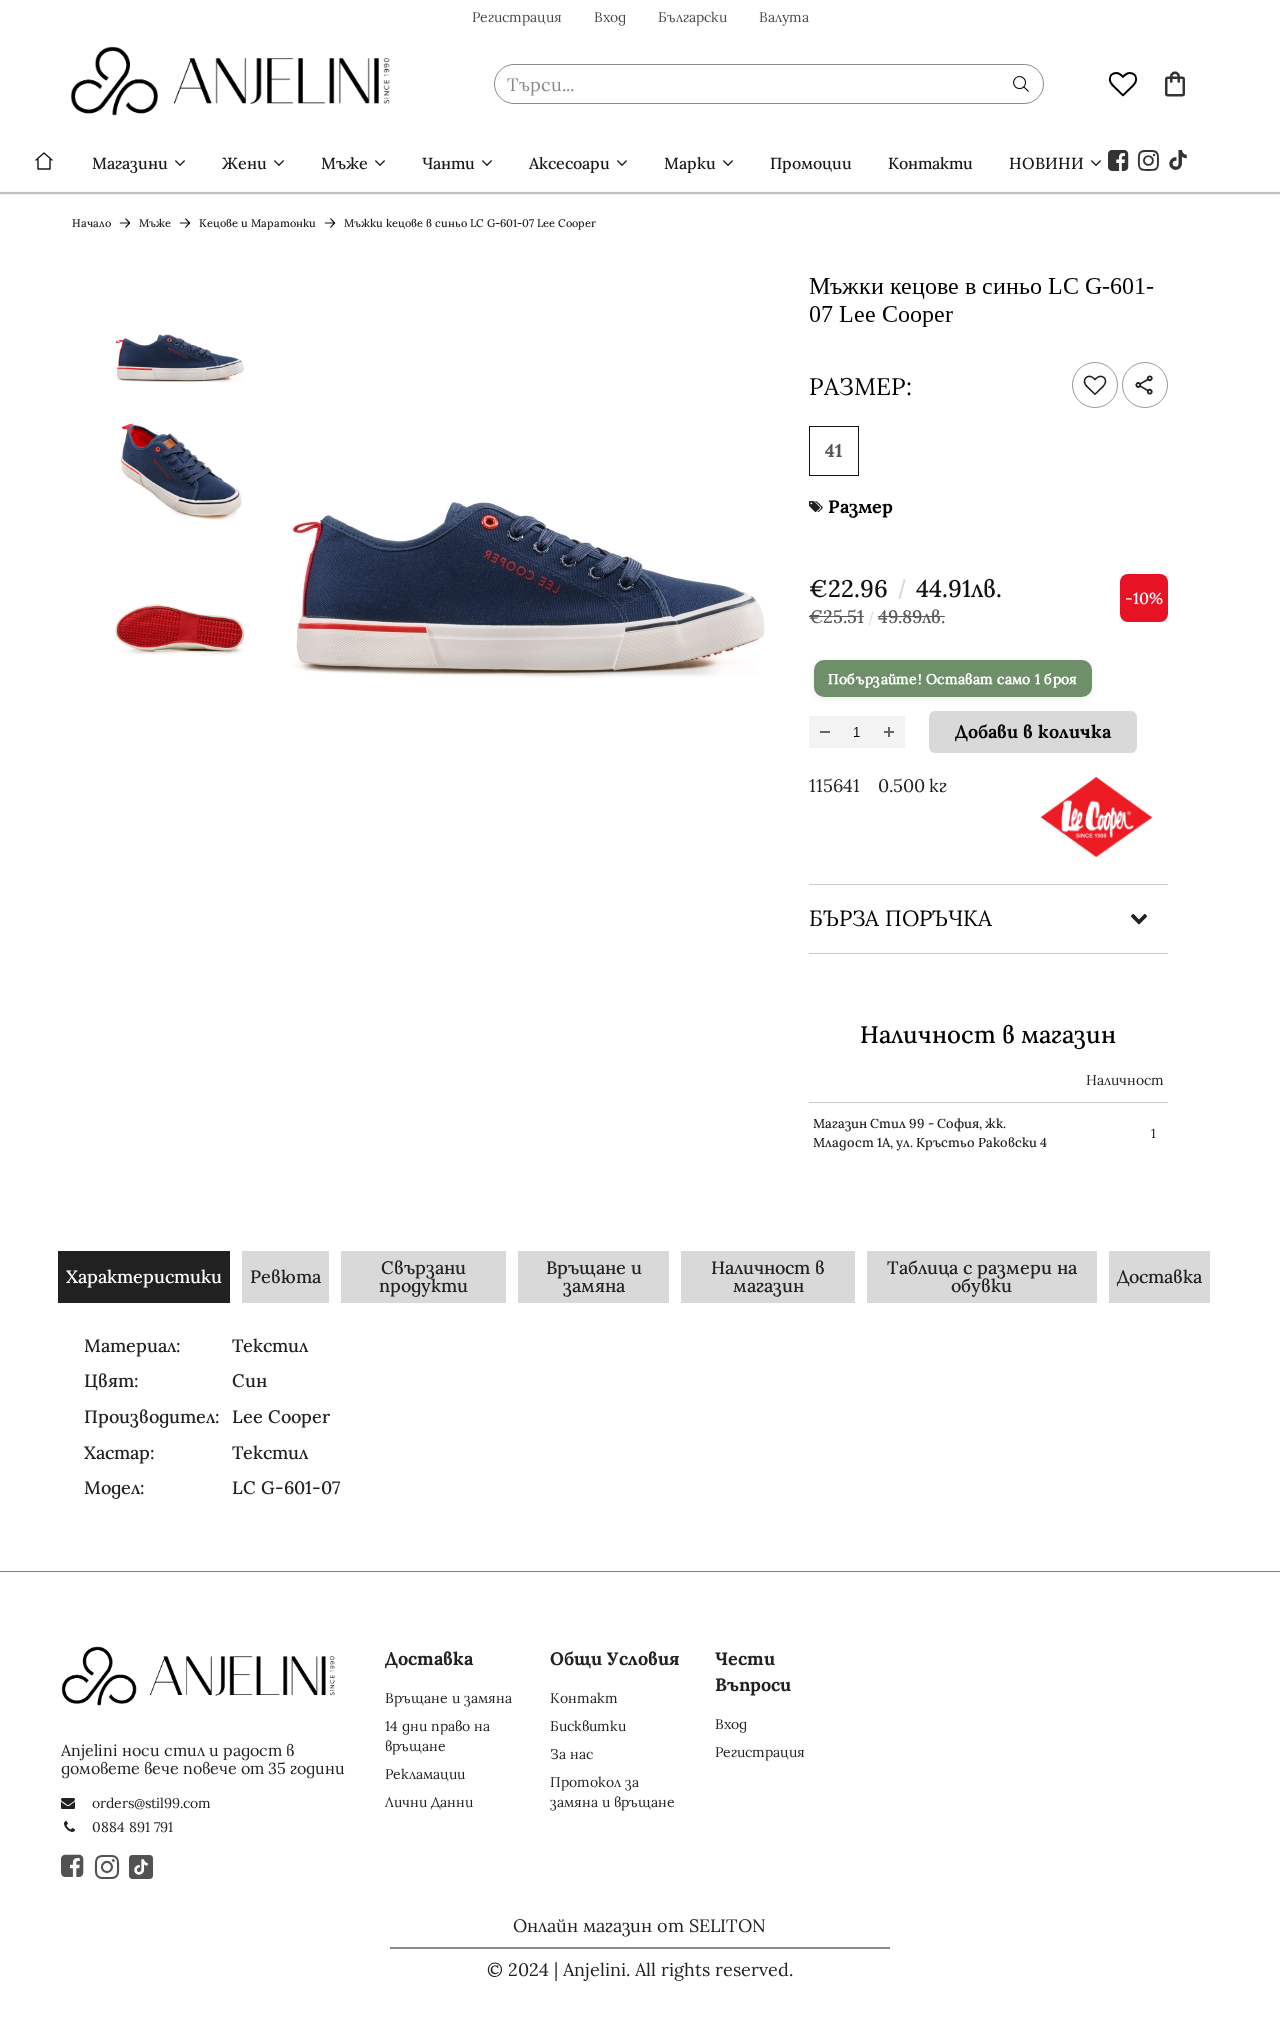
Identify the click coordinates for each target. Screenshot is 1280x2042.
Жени (244, 163)
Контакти (930, 163)
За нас (571, 1754)
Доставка (1159, 1276)
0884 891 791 (132, 1827)
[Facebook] (1119, 159)
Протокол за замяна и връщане (612, 1792)
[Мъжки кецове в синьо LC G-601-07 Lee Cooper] (180, 337)
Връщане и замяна (594, 1276)
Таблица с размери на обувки (982, 1276)
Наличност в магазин (768, 1276)
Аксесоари (569, 163)
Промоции (811, 163)
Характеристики (144, 1276)
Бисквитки (588, 1726)
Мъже (344, 163)
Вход (610, 17)
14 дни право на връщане (437, 1736)
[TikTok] (1179, 159)
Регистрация (517, 17)
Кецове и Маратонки (257, 223)
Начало (44, 163)
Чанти (448, 163)
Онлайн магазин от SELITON (639, 1925)
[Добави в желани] (1095, 385)
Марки (690, 163)
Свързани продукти (423, 1276)
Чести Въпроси (753, 1671)
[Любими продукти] (1123, 83)
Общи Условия (615, 1658)
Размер (860, 506)
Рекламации (425, 1774)
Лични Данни (429, 1802)
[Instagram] (1149, 159)
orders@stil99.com (151, 1803)
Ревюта (285, 1276)
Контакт (584, 1698)
